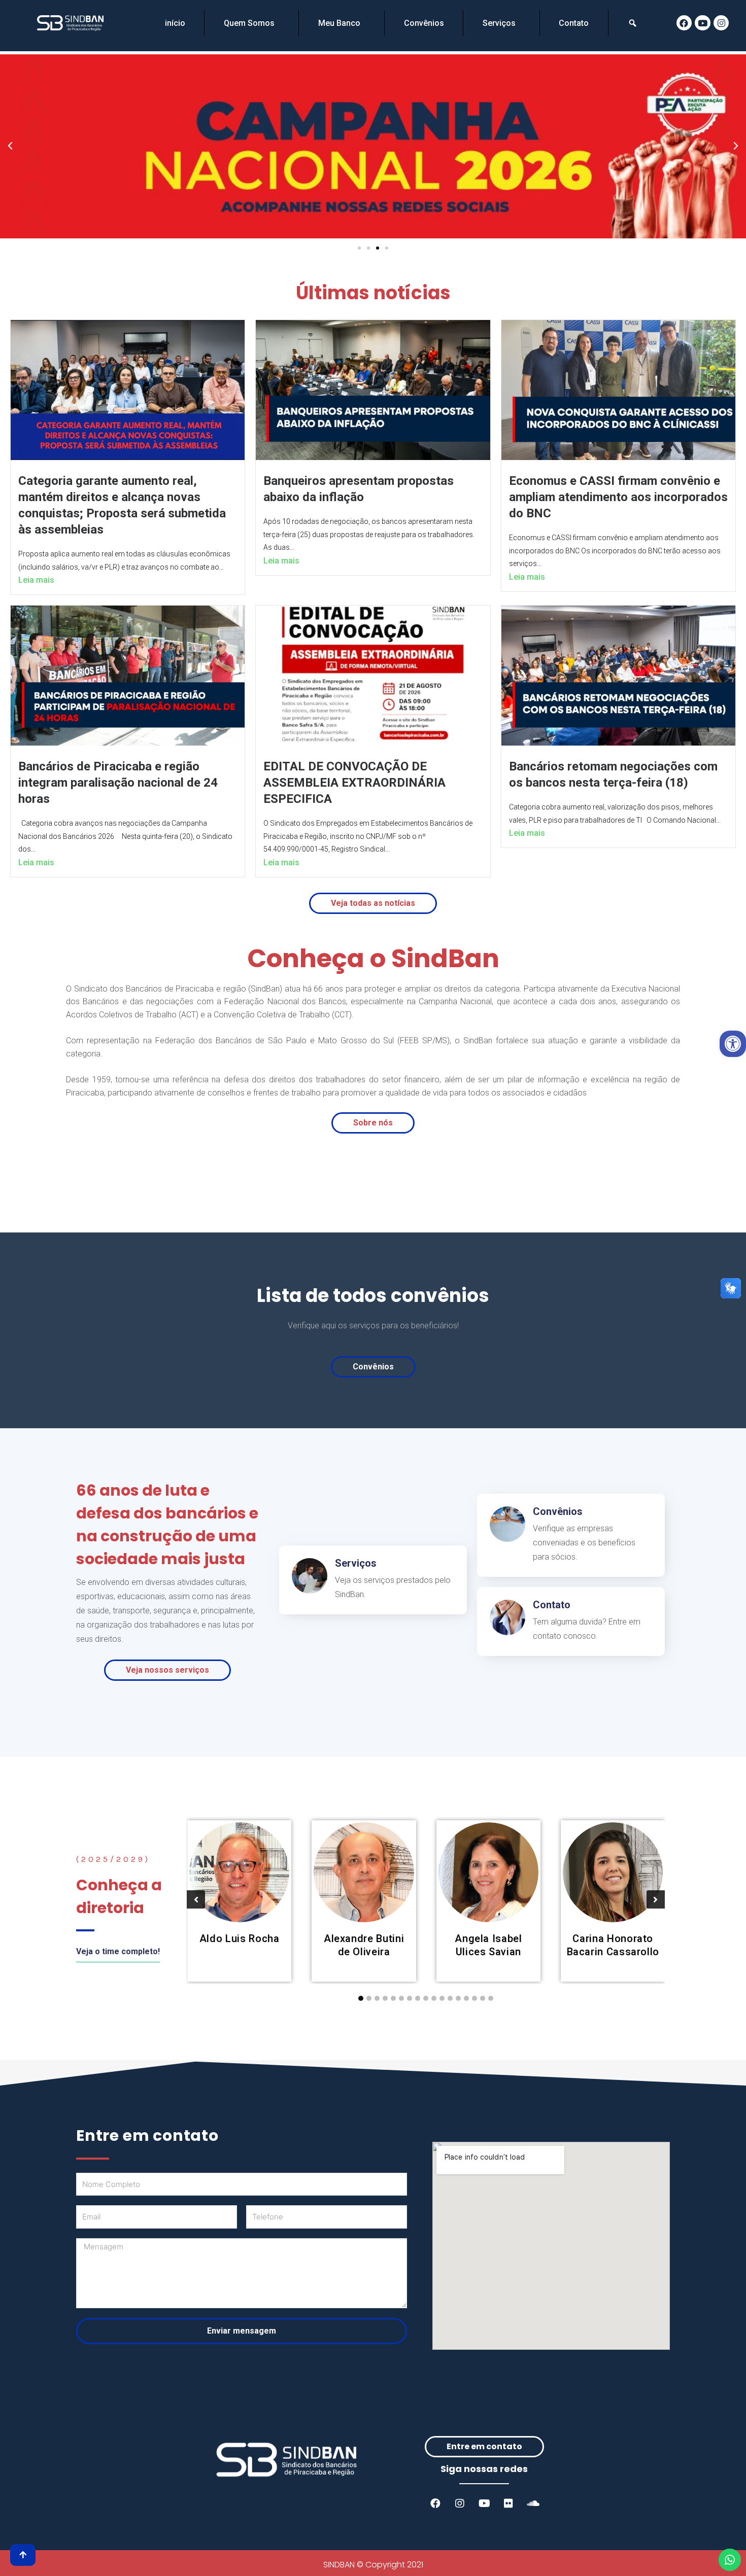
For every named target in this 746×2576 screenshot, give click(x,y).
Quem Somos (249, 23)
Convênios (424, 23)
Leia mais (36, 580)
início (175, 23)
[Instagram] (721, 23)
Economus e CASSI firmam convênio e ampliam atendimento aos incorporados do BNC (618, 497)
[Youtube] (703, 23)
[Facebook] (684, 23)
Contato (574, 23)
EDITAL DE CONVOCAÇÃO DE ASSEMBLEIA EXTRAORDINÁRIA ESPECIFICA (354, 783)
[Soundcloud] (533, 2503)
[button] (359, 248)
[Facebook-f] (435, 2503)
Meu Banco (339, 23)
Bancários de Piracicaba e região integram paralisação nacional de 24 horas (118, 783)
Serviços (499, 23)
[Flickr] (508, 2503)
